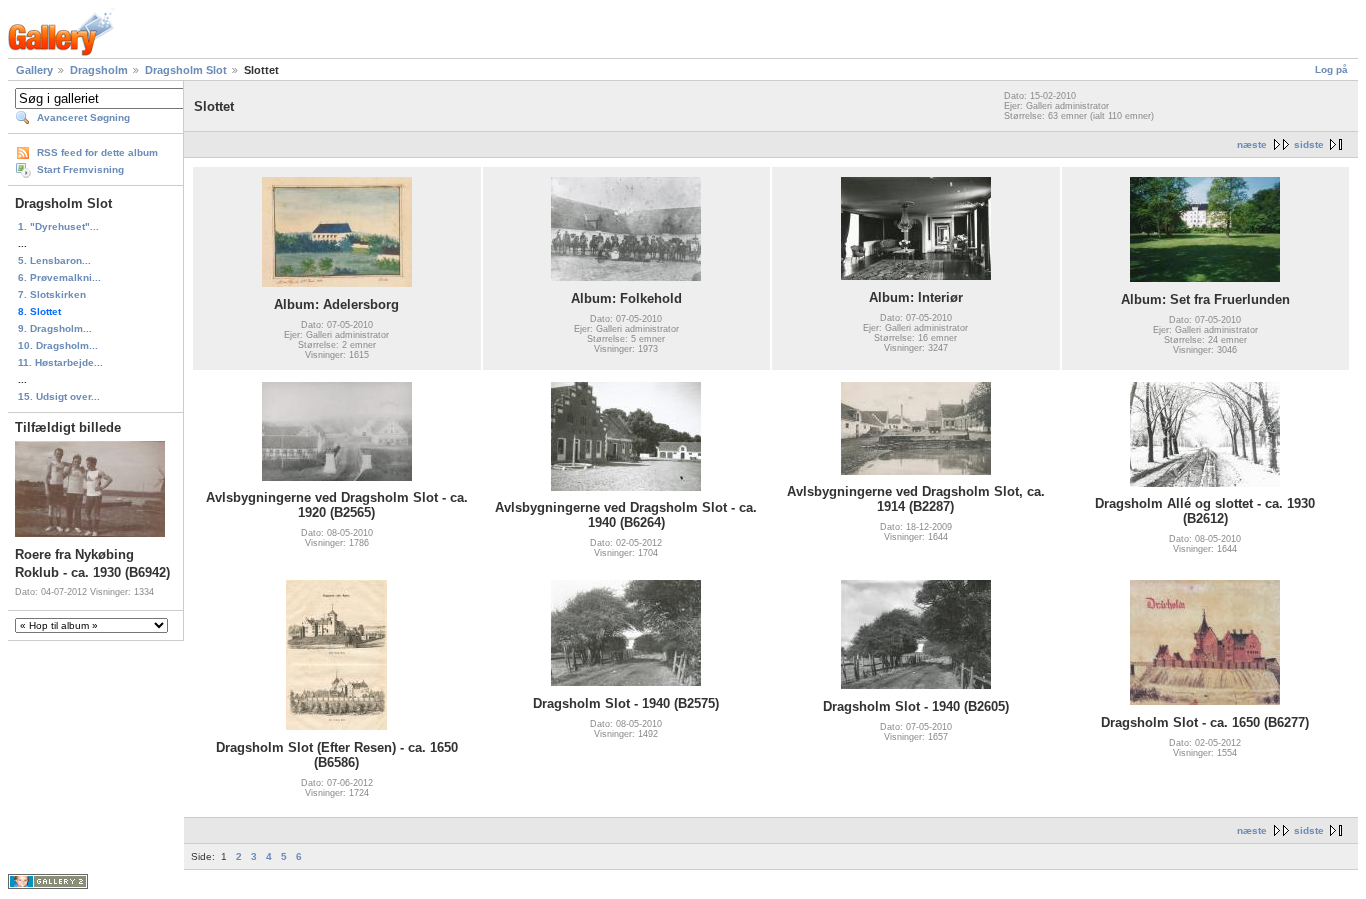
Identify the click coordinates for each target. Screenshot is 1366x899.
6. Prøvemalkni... (59, 277)
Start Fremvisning (80, 169)
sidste (1309, 144)
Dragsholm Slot (186, 70)
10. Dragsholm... (58, 345)
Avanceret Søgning (83, 117)
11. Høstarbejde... (60, 362)
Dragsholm (99, 70)
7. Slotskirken (52, 294)
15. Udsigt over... (59, 396)
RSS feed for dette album (97, 152)
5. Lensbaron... (54, 260)
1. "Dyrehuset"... (58, 226)
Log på (1331, 69)
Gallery (34, 70)
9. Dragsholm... (55, 328)
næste (1252, 144)
